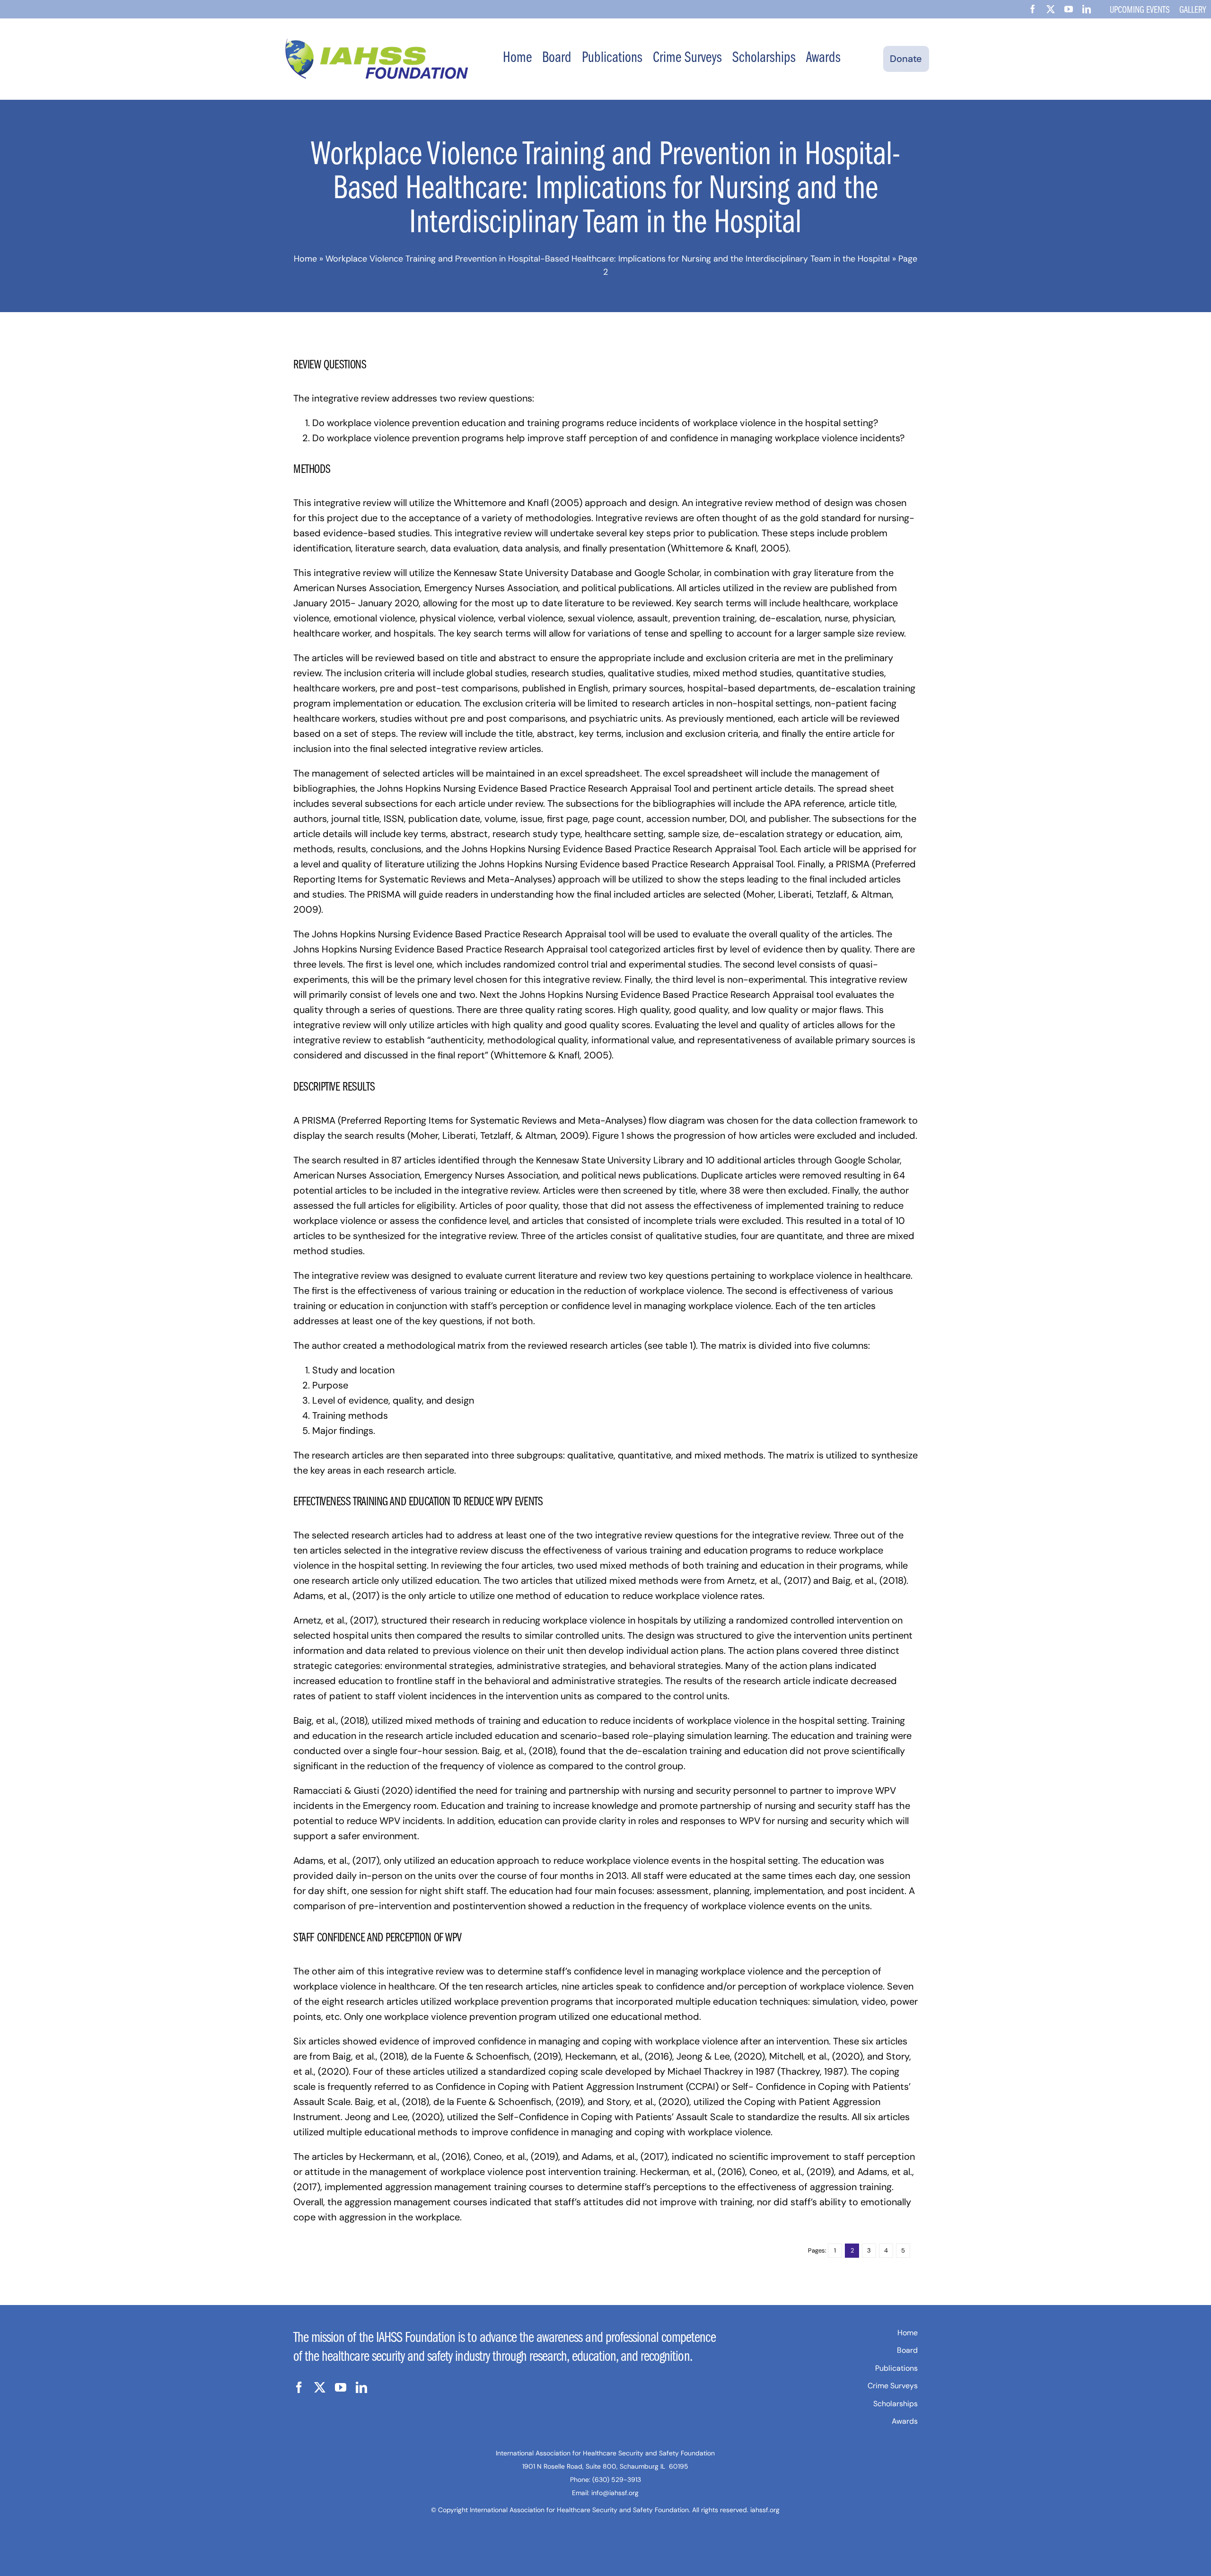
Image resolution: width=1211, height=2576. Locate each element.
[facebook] (1033, 9)
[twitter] (1051, 9)
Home (305, 259)
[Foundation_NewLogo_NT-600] (377, 43)
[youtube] (1069, 9)
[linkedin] (1087, 9)
